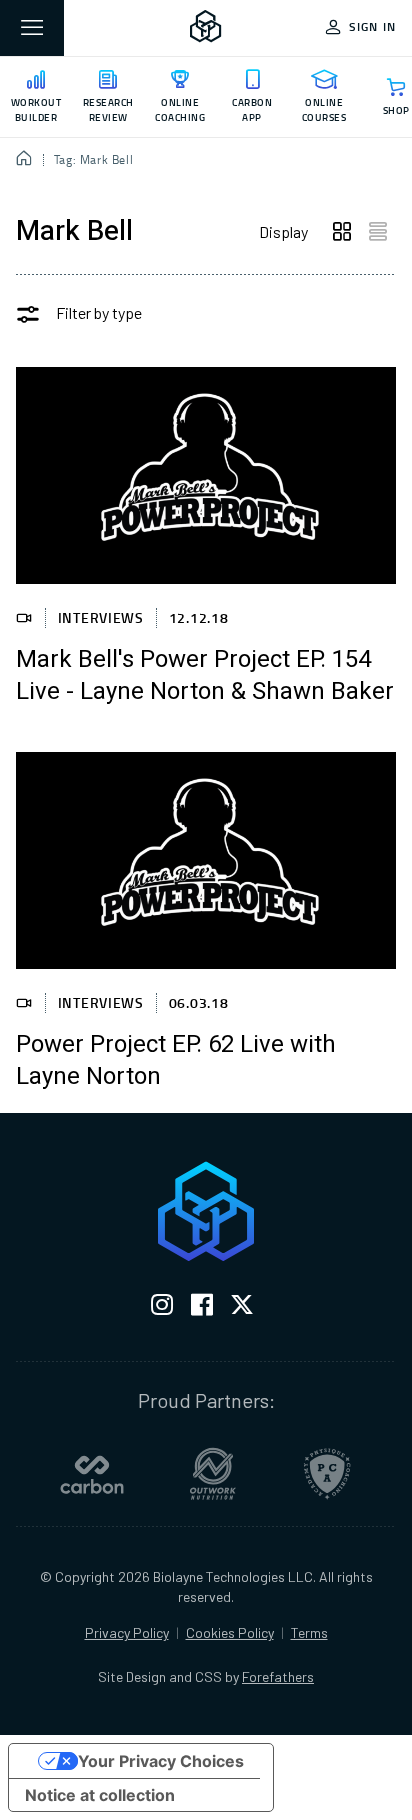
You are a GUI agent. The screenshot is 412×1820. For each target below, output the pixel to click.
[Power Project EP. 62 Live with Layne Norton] (206, 860)
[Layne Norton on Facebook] (202, 1308)
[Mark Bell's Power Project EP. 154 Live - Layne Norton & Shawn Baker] (206, 475)
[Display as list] (378, 232)
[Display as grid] (342, 232)
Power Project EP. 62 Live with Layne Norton (176, 1061)
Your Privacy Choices (161, 1761)
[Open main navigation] (32, 28)
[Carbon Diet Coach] (92, 1474)
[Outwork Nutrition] (213, 1474)
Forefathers (278, 1676)
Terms (309, 1632)
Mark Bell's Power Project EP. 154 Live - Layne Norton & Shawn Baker (205, 676)
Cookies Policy (230, 1632)
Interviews (101, 617)
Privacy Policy (127, 1632)
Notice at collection (100, 1795)
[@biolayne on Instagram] (162, 1308)
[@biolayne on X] (242, 1308)
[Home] (24, 160)
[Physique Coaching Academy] (327, 1474)
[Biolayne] (206, 28)
